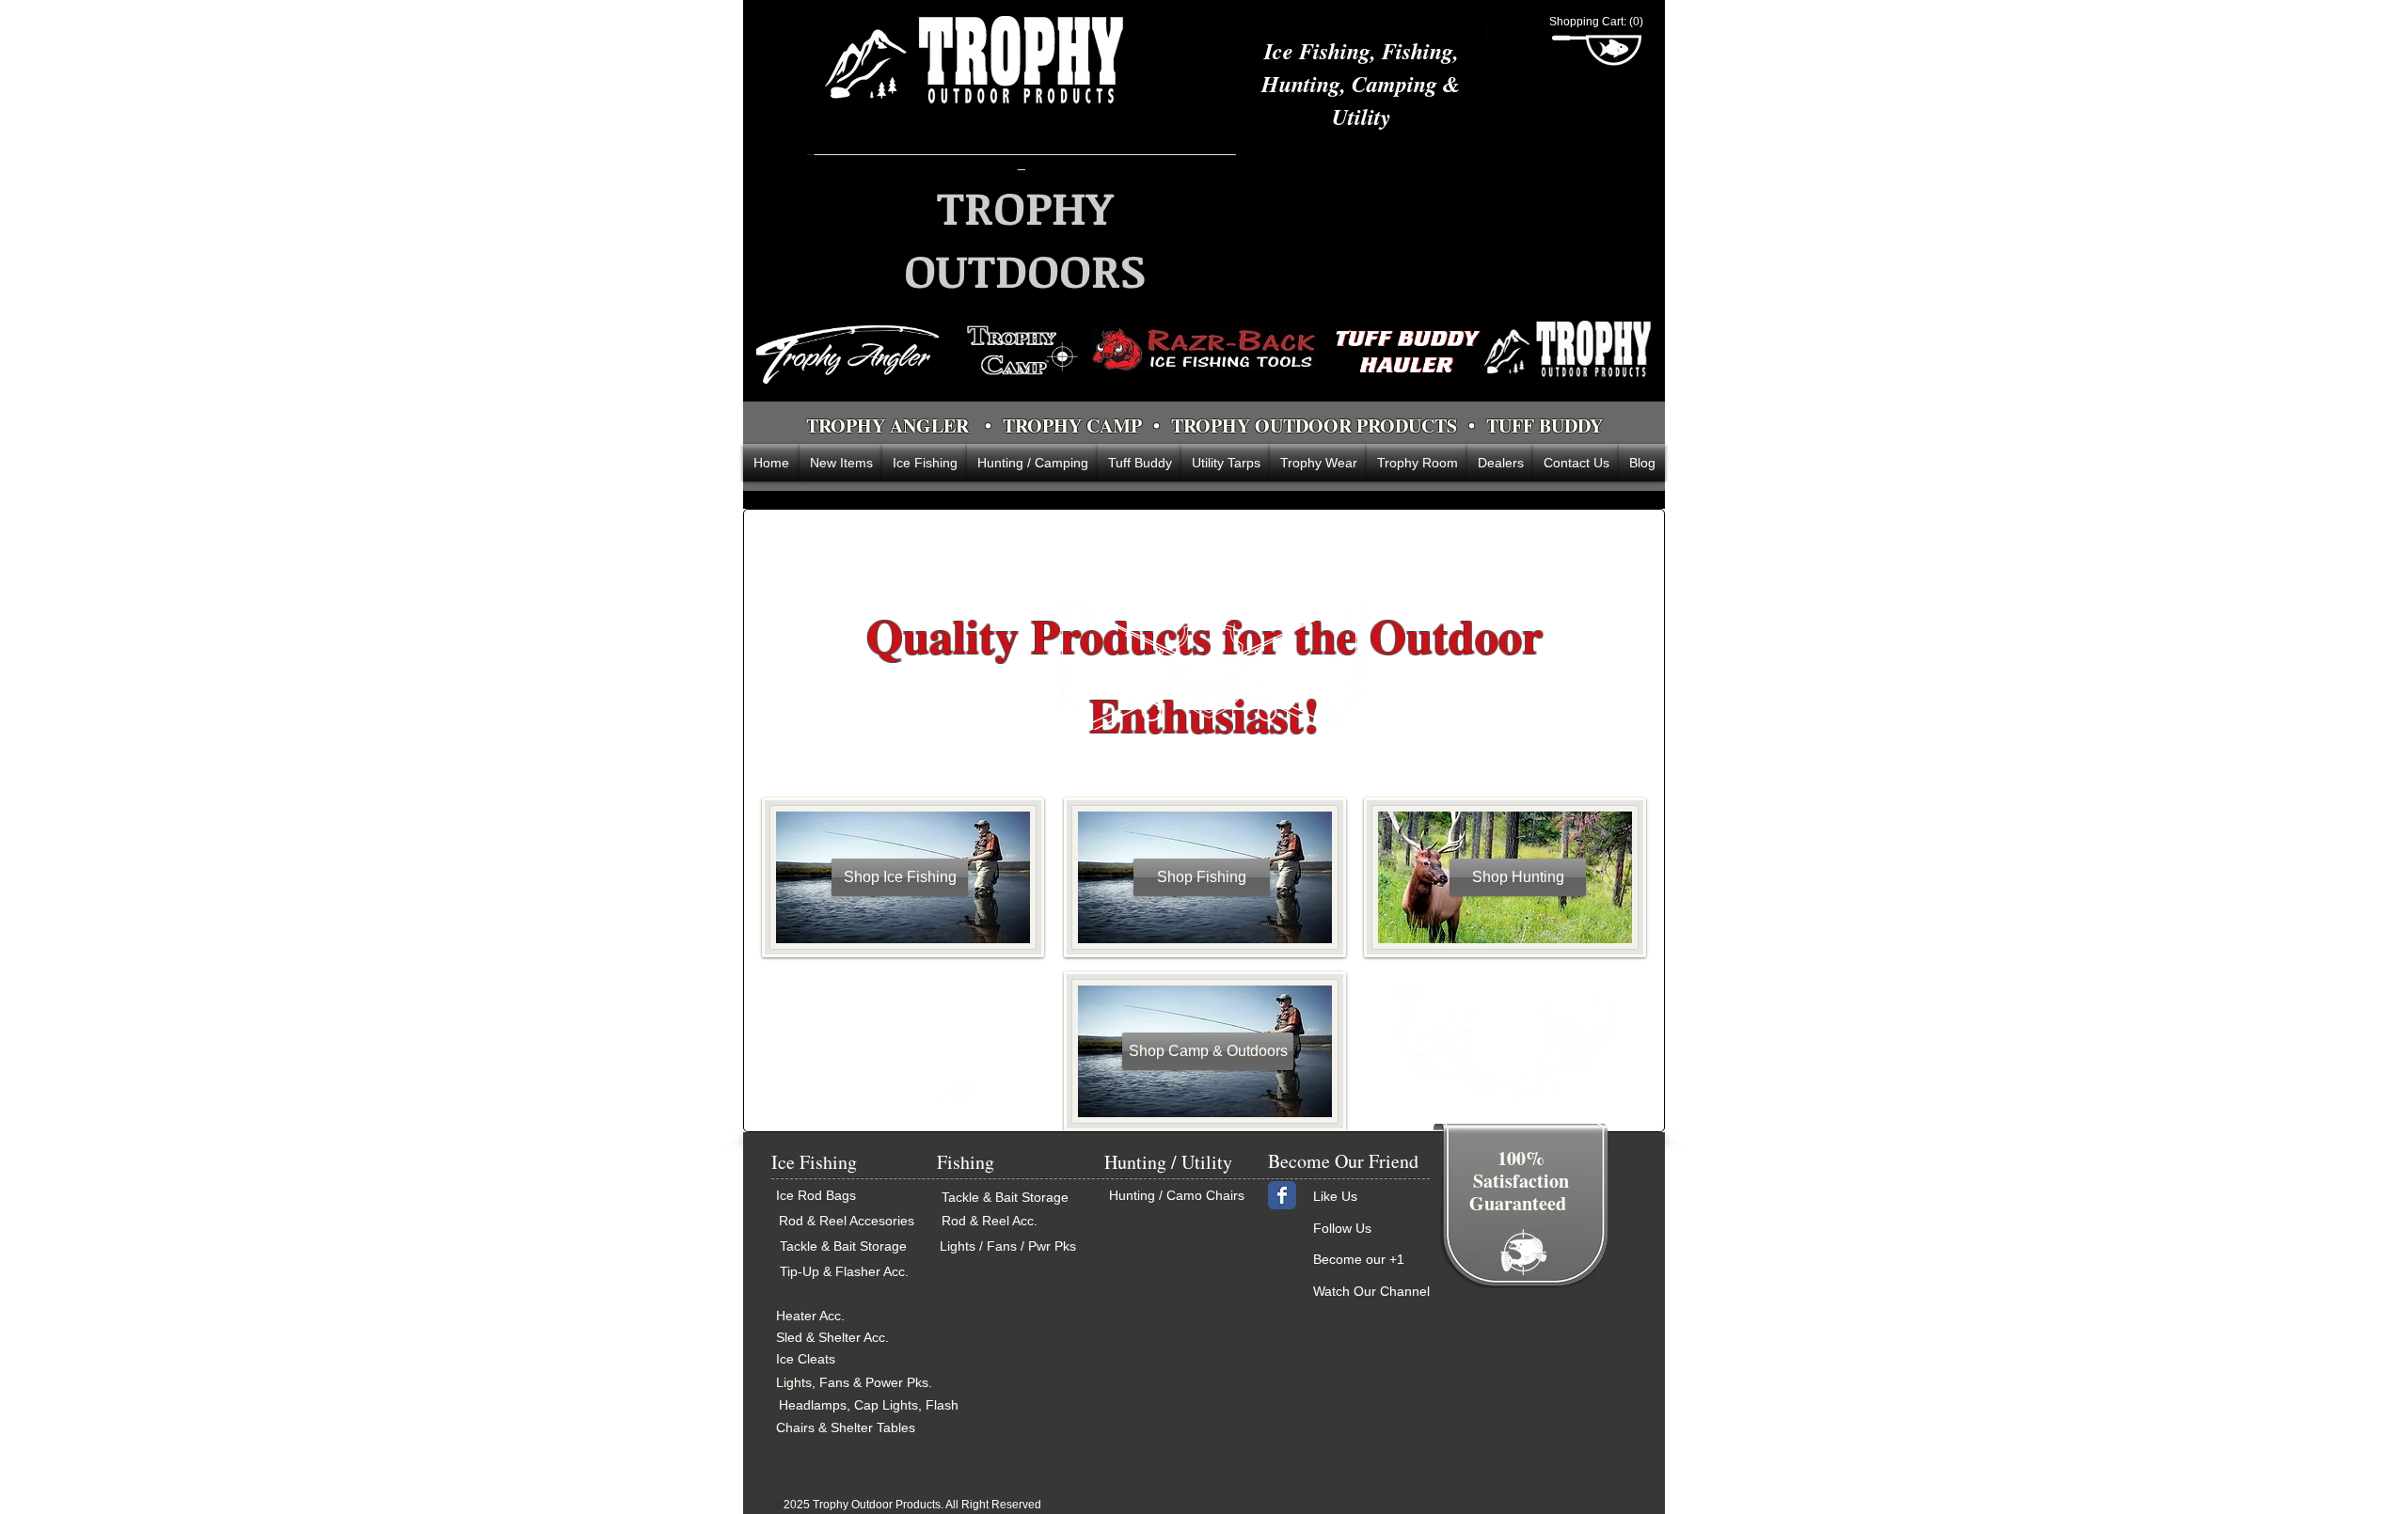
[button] (1597, 22)
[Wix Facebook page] (1282, 1195)
